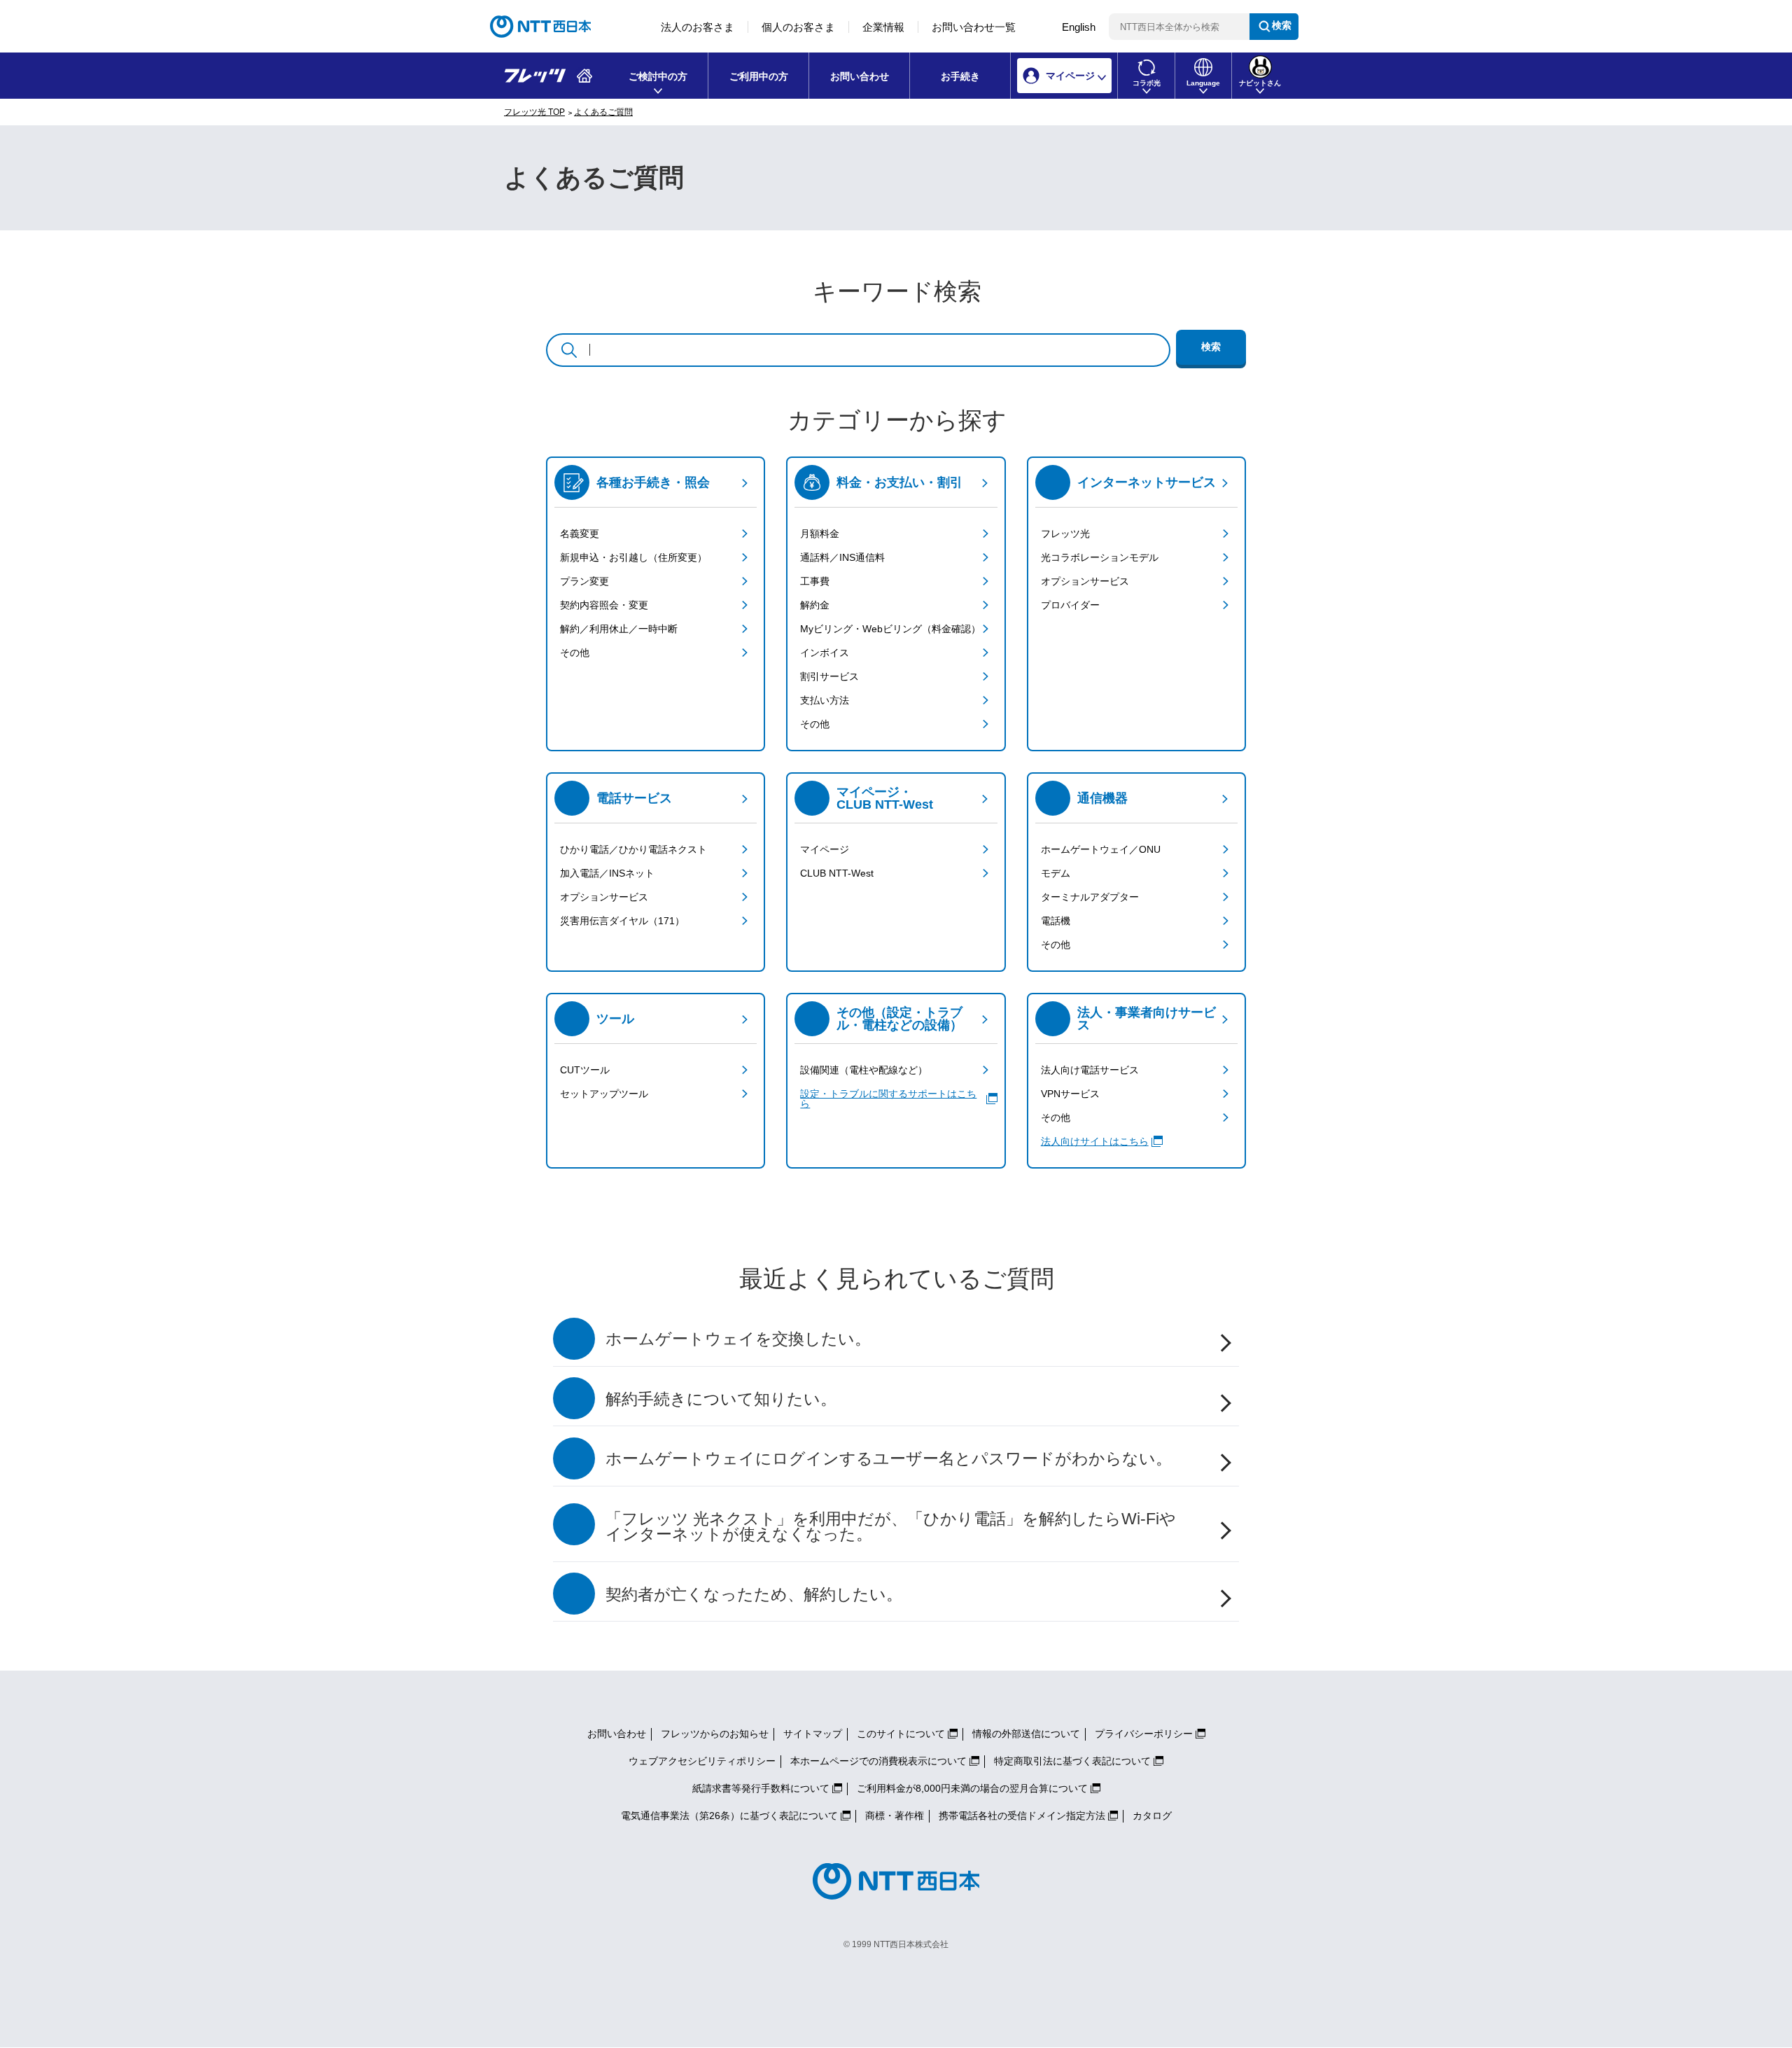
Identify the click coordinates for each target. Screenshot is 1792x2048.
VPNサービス (1070, 1094)
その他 (575, 653)
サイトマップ (813, 1734)
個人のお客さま (798, 27)
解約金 (815, 605)
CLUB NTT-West (837, 873)
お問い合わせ (860, 76)
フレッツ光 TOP (534, 112)
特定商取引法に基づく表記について (1072, 1761)
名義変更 (580, 534)
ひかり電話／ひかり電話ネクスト (633, 849)
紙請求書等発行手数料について (761, 1788)
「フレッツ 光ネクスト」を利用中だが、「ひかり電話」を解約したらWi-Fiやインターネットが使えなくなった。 (891, 1527)
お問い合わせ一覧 (974, 27)
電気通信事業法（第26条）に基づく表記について (729, 1816)
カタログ (1152, 1816)
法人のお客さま (698, 27)
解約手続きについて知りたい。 (721, 1399)
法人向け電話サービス (1090, 1070)
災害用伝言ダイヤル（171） (622, 921)
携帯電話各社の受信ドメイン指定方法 (1022, 1816)
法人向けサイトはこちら (1095, 1141)
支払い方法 (825, 700)
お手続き (960, 76)
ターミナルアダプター (1090, 897)
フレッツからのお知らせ (715, 1734)
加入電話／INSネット (607, 873)
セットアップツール (604, 1094)
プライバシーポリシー (1144, 1734)
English (1079, 27)
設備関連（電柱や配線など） (864, 1070)
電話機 (1056, 921)
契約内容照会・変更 (604, 605)
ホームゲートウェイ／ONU (1101, 849)
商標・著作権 (895, 1816)
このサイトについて (901, 1734)
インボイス (825, 653)
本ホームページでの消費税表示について (878, 1761)
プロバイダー (1070, 605)
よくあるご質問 (603, 112)
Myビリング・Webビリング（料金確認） (890, 629)
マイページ (825, 849)
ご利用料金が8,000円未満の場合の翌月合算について (972, 1788)
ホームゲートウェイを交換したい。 (738, 1339)
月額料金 (820, 534)
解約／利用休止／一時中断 (619, 629)
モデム (1056, 873)
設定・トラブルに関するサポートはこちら (888, 1099)
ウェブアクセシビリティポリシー (702, 1761)
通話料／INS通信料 (842, 557)
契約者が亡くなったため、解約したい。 (754, 1595)
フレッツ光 (1065, 534)
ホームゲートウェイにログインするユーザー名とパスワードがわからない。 (889, 1459)
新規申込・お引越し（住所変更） (633, 557)
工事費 (815, 581)
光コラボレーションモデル (1100, 557)
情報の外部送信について (1026, 1734)
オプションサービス (1085, 581)
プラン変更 (584, 581)
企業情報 (883, 27)
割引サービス (829, 676)
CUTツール (585, 1070)
